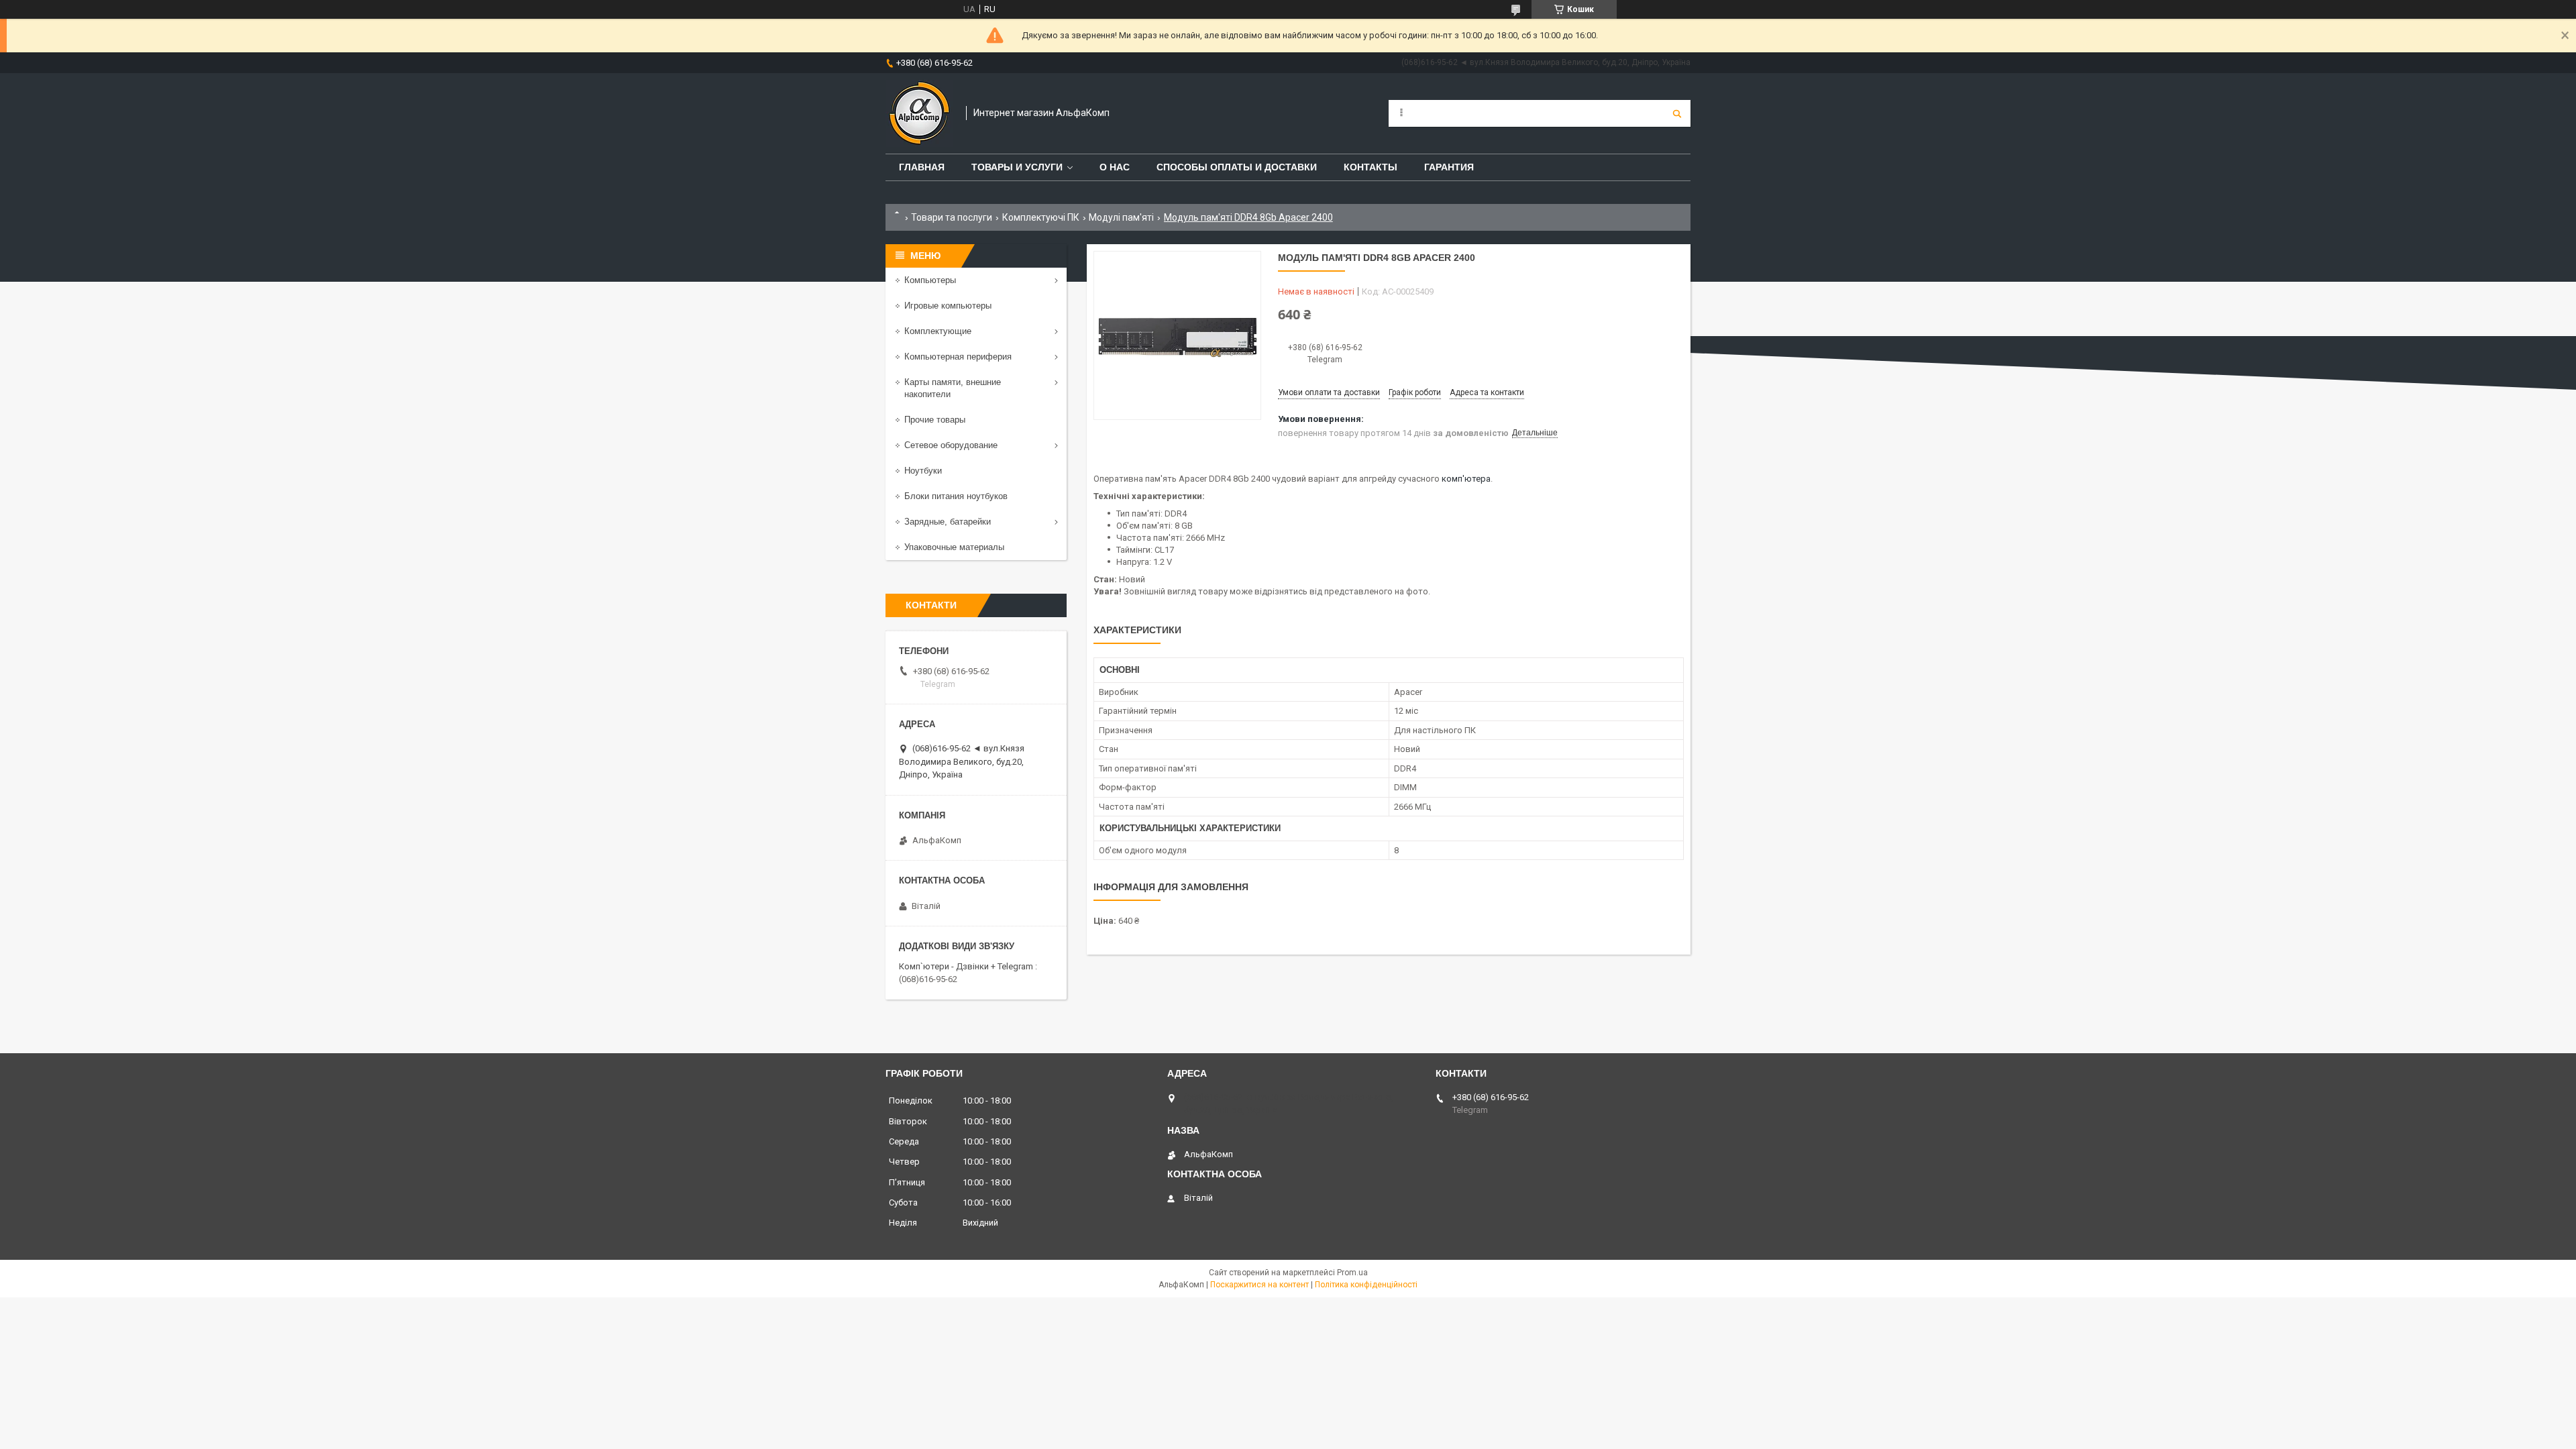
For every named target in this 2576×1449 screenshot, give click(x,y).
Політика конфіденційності (1366, 1285)
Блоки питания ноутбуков (956, 496)
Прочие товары (935, 420)
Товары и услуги (1017, 167)
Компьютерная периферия (958, 357)
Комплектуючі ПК (1041, 217)
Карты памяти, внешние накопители (953, 388)
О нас (1115, 167)
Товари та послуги (952, 217)
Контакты (1371, 167)
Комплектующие (938, 331)
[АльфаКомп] (919, 113)
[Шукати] (1677, 113)
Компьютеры (930, 280)
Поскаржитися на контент (1259, 1285)
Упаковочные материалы (954, 547)
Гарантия (1449, 167)
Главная (922, 167)
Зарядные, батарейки (948, 522)
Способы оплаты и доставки (1237, 167)
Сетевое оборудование (951, 445)
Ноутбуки (923, 471)
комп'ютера (1466, 479)
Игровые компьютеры (948, 306)
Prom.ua (1352, 1273)
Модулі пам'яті (1121, 217)
